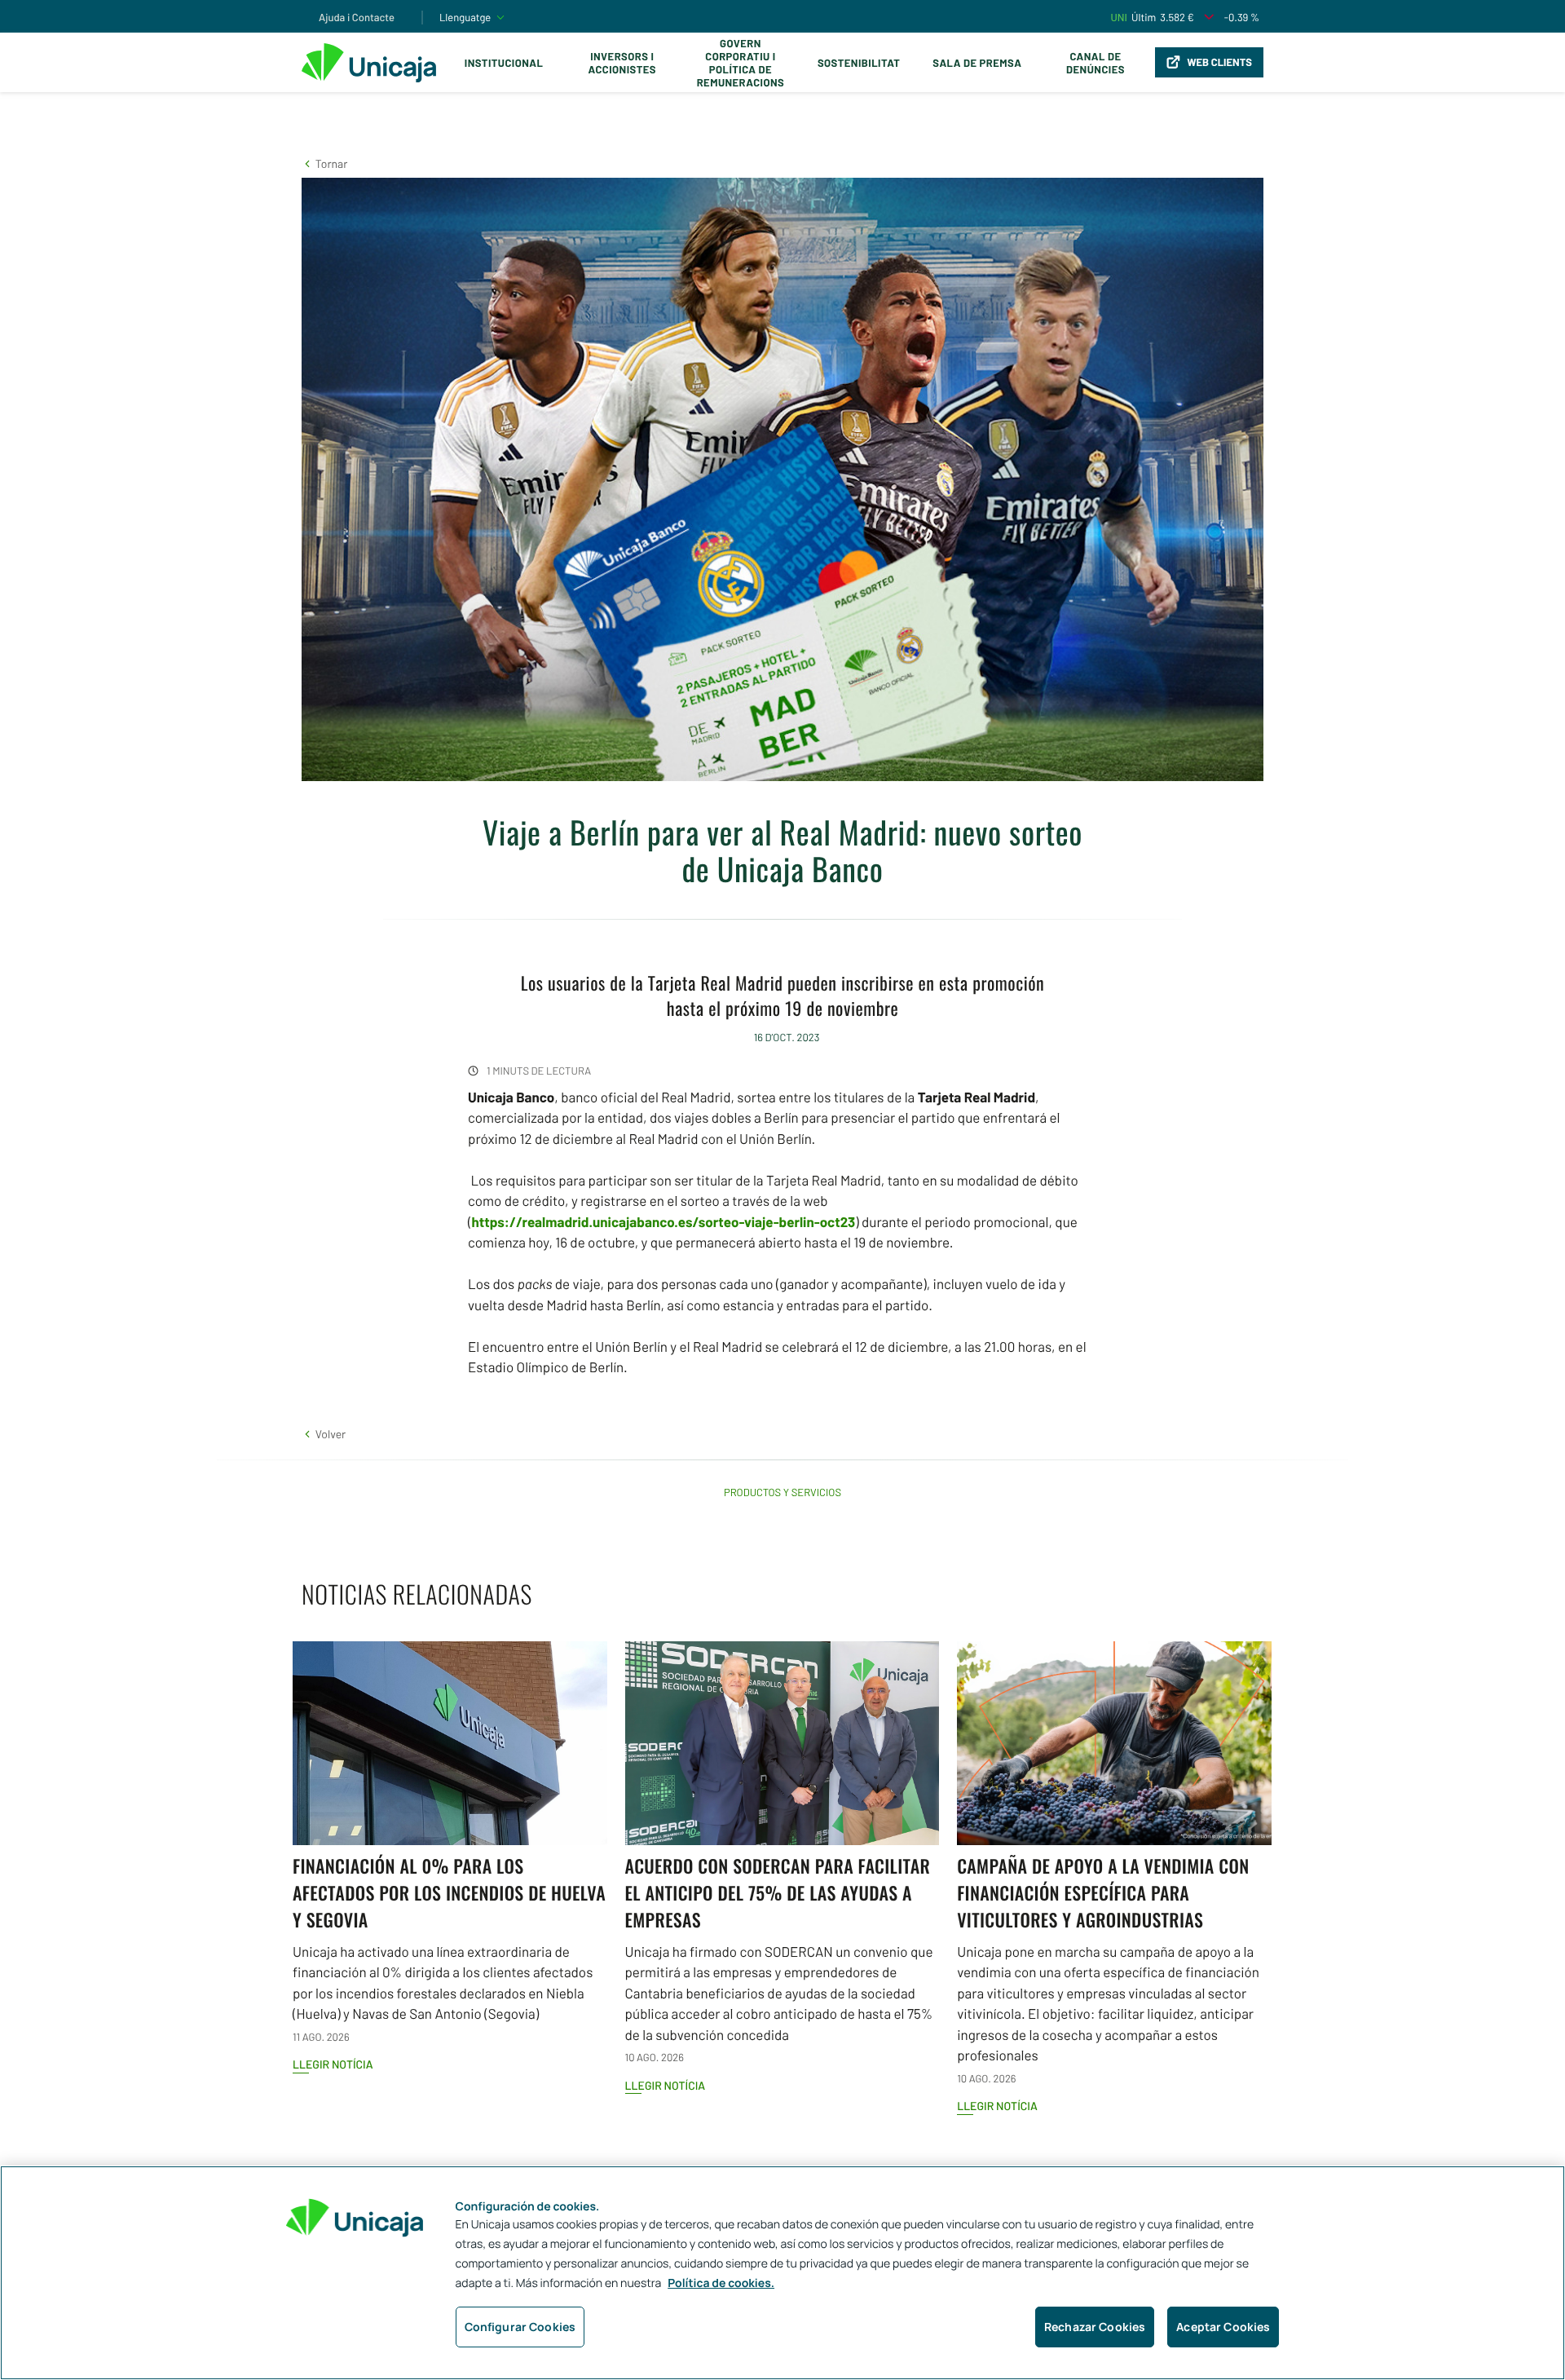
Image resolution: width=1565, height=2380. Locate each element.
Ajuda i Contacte (357, 17)
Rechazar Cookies (1095, 2327)
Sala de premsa (977, 63)
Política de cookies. (721, 2283)
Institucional (504, 63)
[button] (324, 163)
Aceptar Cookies (1223, 2327)
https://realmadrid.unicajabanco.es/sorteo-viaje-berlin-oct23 (663, 1222)
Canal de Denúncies (1095, 63)
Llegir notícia (333, 2064)
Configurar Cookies (520, 2327)
